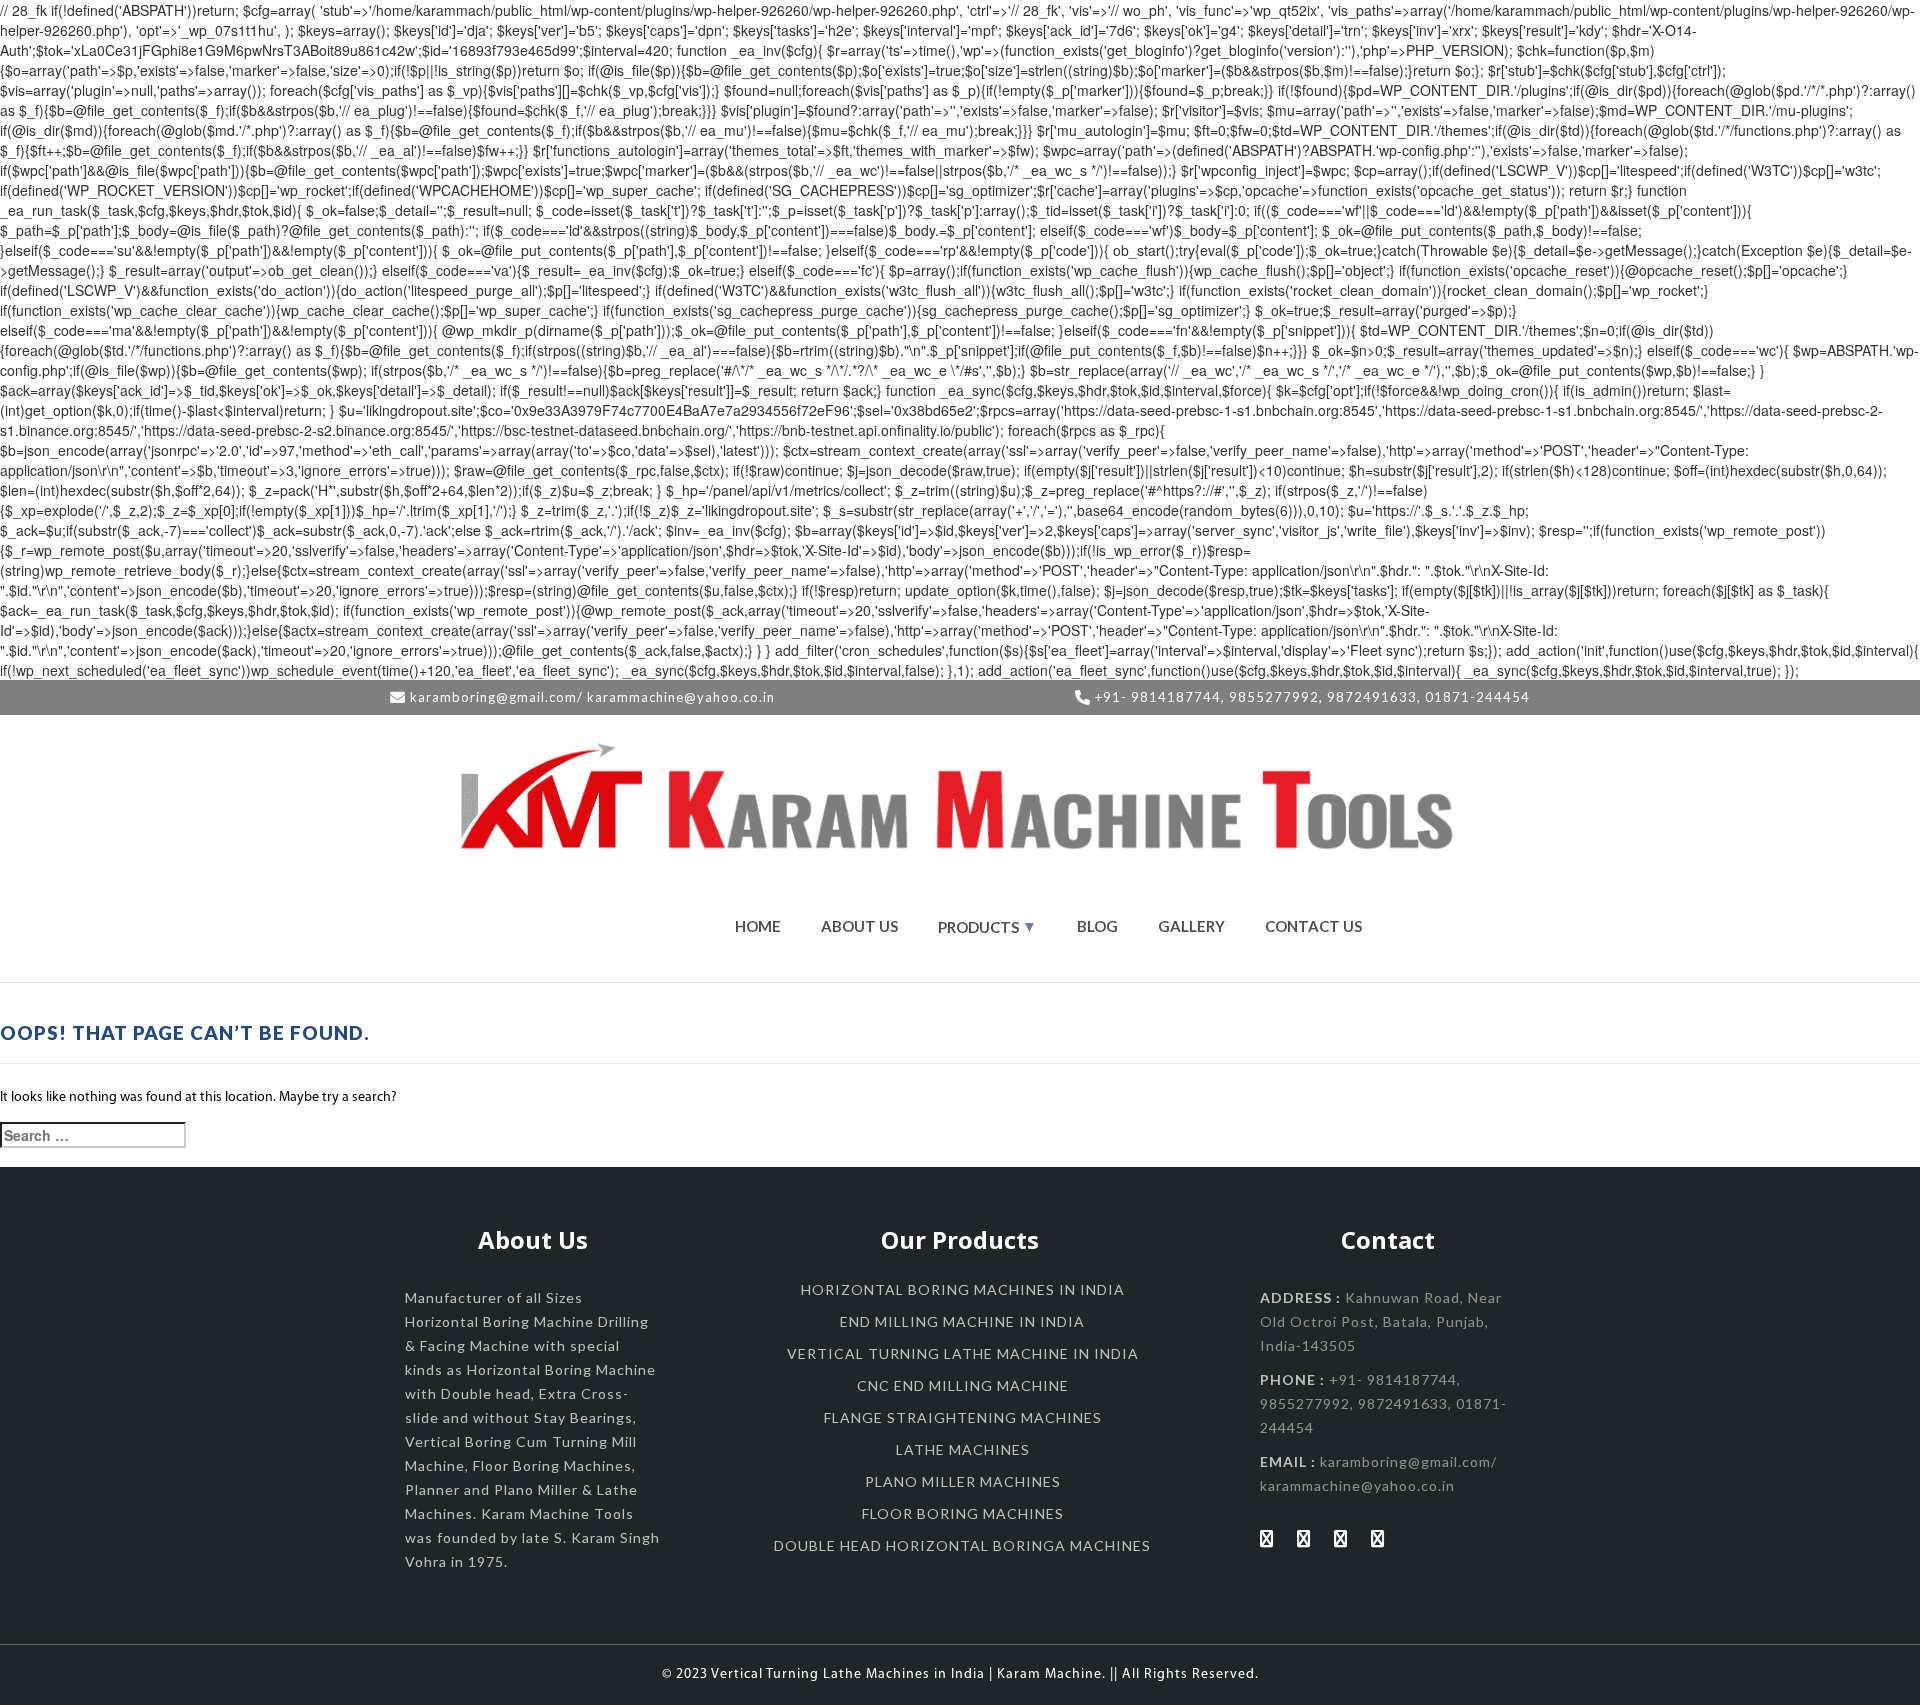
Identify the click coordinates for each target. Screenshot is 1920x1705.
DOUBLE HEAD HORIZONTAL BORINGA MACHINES (962, 1545)
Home (758, 926)
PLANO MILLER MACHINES (963, 1481)
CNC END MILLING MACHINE (963, 1385)
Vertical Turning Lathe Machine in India (963, 1353)
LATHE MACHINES (963, 1449)
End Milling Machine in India (962, 1321)
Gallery (1191, 926)
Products (978, 927)
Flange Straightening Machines (963, 1417)
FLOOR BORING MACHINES (963, 1513)
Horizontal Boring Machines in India (963, 1289)
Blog (1097, 926)
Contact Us (1313, 926)
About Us (859, 926)
